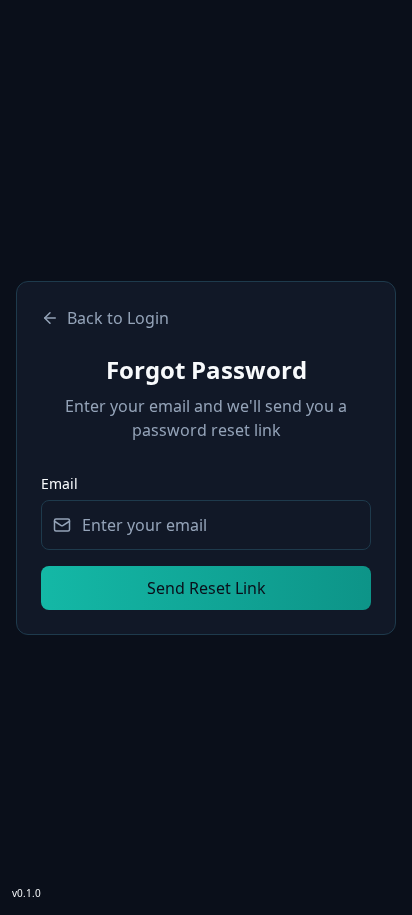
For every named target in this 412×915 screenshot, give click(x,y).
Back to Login (118, 318)
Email (59, 483)
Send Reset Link (206, 588)
